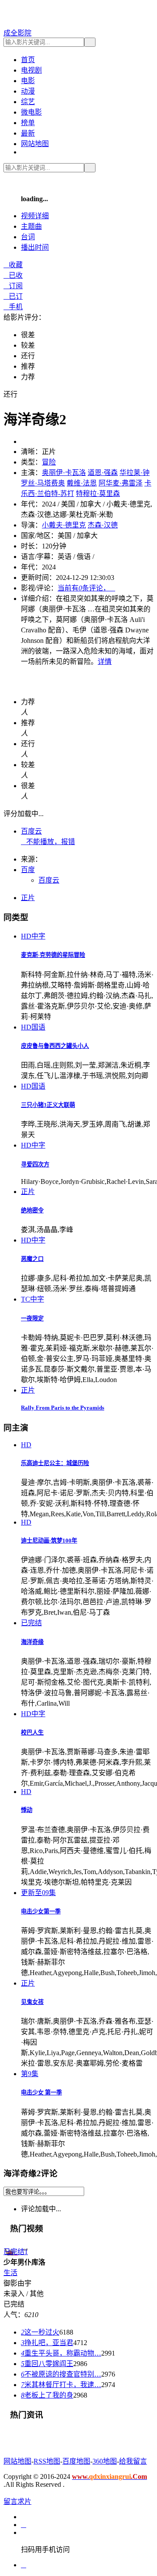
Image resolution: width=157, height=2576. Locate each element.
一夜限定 (32, 1318)
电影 (28, 81)
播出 (35, 247)
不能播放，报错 (48, 842)
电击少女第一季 (41, 1911)
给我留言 (133, 2461)
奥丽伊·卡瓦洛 (64, 473)
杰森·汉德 (103, 525)
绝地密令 (32, 1210)
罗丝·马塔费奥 (43, 483)
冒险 (49, 462)
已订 (13, 296)
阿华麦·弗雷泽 (121, 483)
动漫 (28, 91)
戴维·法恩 (82, 483)
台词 (28, 237)
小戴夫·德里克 (64, 525)
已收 (13, 275)
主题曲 (31, 226)
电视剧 (31, 70)
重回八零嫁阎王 (47, 2364)
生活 (10, 2273)
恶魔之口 (32, 1259)
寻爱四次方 (35, 1164)
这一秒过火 (40, 2332)
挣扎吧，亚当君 (47, 2343)
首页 (28, 60)
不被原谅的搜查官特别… (61, 2374)
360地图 (105, 2461)
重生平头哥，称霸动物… (61, 2353)
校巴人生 (32, 1733)
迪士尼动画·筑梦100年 (49, 1541)
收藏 (13, 265)
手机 (13, 307)
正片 (28, 898)
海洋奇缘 (32, 1642)
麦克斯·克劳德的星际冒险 (53, 955)
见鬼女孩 (32, 2002)
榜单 (28, 123)
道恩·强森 (103, 473)
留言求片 (17, 2501)
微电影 (31, 112)
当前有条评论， (86, 588)
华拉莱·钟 (135, 473)
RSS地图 (47, 2461)
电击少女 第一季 (41, 2093)
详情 (105, 661)
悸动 (27, 1810)
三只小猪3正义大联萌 (48, 1105)
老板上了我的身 (47, 2395)
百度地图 (76, 2461)
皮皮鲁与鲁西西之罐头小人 (55, 1046)
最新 (28, 133)
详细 (35, 216)
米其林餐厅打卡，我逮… (61, 2385)
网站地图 (35, 144)
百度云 (31, 831)
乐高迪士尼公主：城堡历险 (55, 1463)
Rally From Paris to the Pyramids (63, 1408)
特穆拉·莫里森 (98, 494)
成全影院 (17, 33)
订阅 (13, 286)
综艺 (28, 102)
